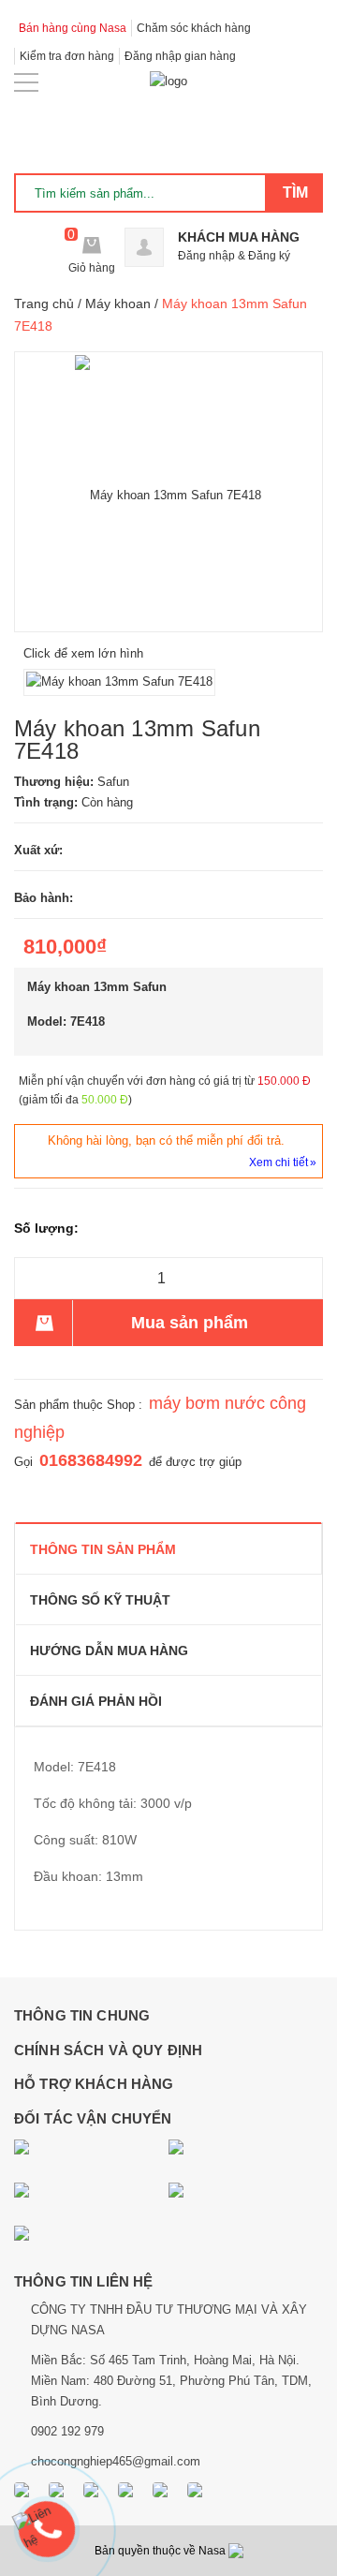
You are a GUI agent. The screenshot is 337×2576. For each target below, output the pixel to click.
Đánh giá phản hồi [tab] (96, 1701)
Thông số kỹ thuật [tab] (100, 1600)
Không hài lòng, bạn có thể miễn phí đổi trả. (166, 1140)
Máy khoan (118, 303)
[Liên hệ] (49, 2523)
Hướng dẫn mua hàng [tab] (109, 1651)
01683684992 (91, 1460)
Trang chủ (44, 303)
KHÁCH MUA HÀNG (239, 237)
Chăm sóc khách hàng (194, 28)
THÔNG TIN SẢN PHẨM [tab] (103, 1549)
